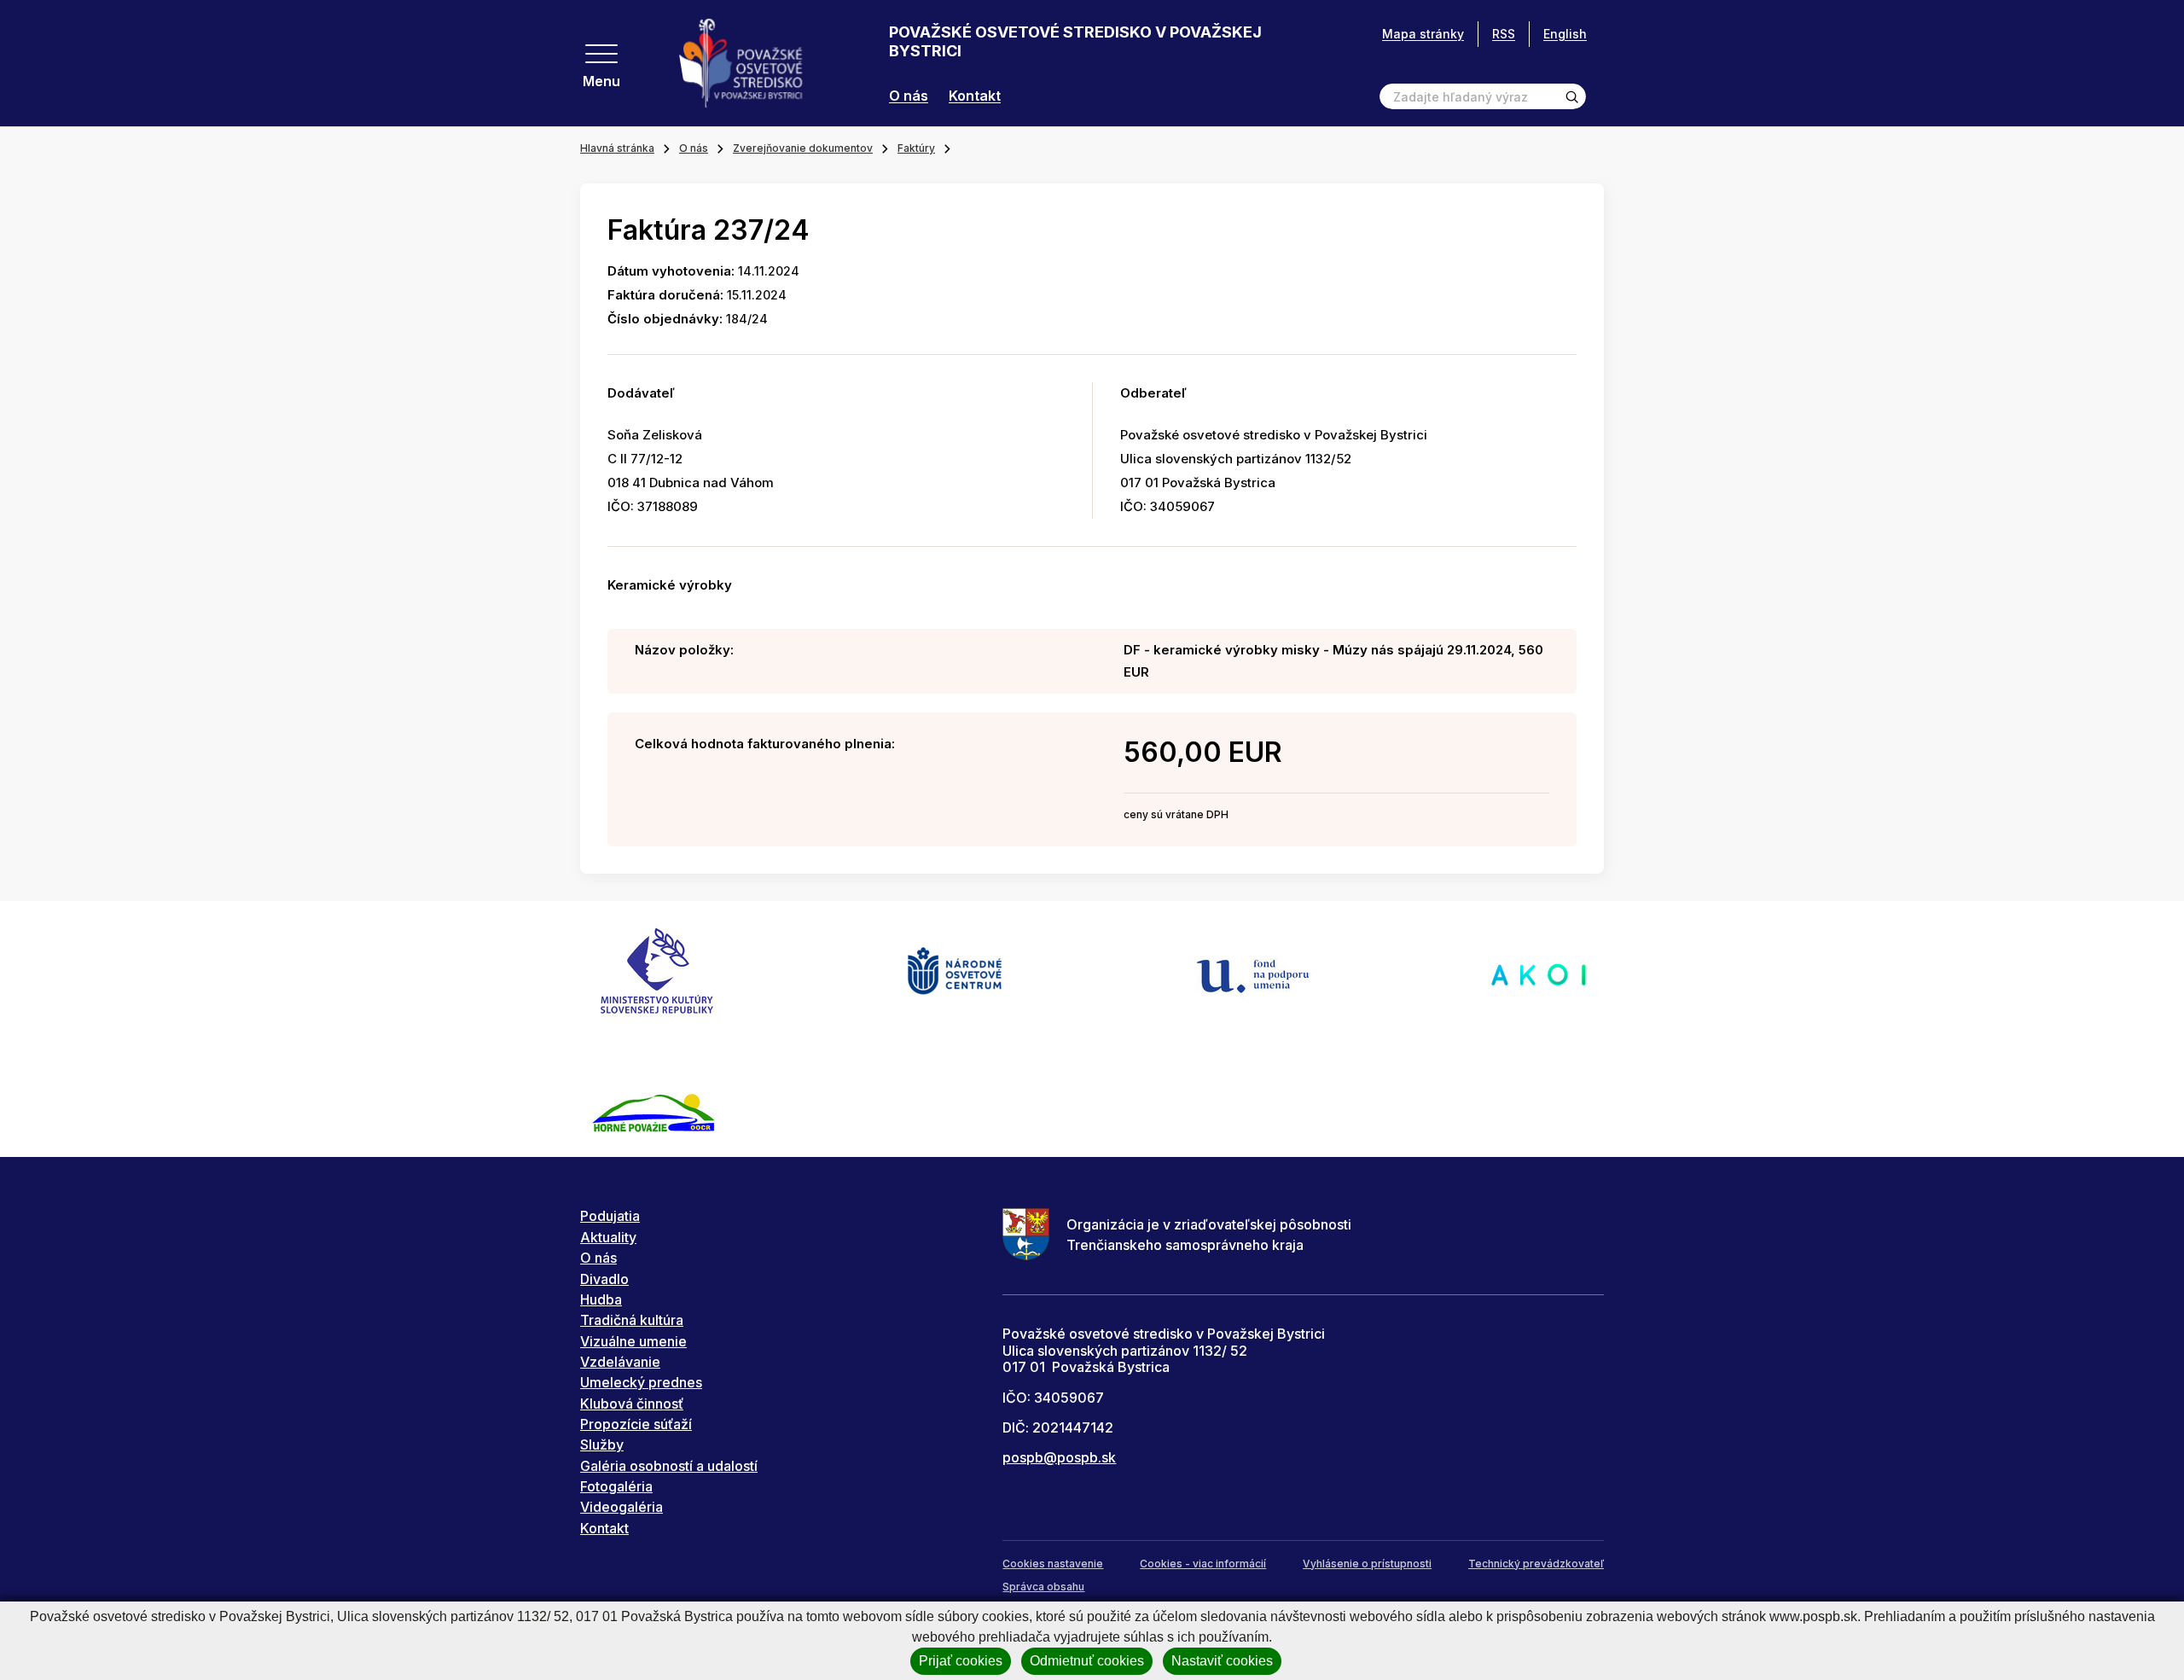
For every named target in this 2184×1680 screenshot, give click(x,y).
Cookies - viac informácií (1203, 1564)
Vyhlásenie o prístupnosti (1367, 1564)
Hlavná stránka (617, 148)
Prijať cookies (961, 1661)
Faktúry (916, 148)
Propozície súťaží (636, 1424)
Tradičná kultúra (632, 1320)
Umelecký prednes (641, 1382)
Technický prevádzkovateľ (1536, 1564)
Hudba (601, 1299)
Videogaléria (622, 1507)
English (1565, 34)
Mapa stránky (1423, 34)
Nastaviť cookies (1222, 1661)
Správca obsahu (1043, 1587)
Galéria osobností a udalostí (669, 1466)
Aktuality (608, 1237)
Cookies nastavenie (1053, 1564)
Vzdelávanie (620, 1362)
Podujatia (610, 1216)
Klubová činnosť (632, 1404)
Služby (602, 1445)
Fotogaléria (616, 1486)
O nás (909, 96)
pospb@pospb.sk (1059, 1457)
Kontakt (975, 96)
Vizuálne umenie (633, 1341)
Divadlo (604, 1279)
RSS (1504, 34)
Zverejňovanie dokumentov (803, 148)
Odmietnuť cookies (1087, 1661)
